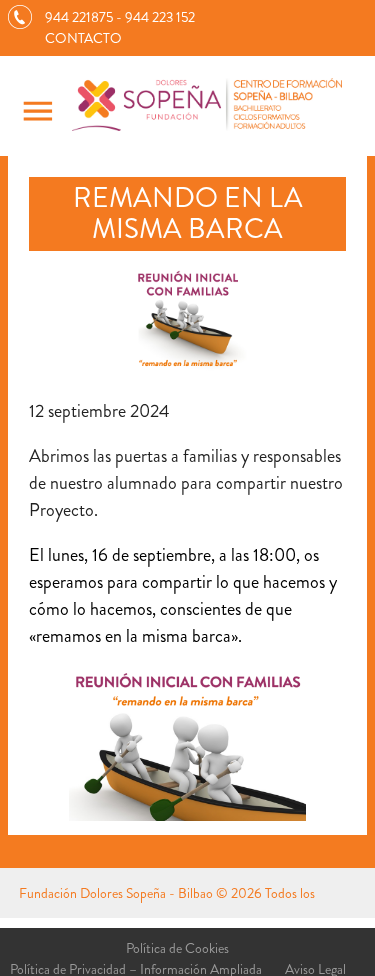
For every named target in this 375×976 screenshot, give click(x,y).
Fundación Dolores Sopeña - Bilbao (116, 893)
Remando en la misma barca (188, 213)
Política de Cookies (177, 948)
